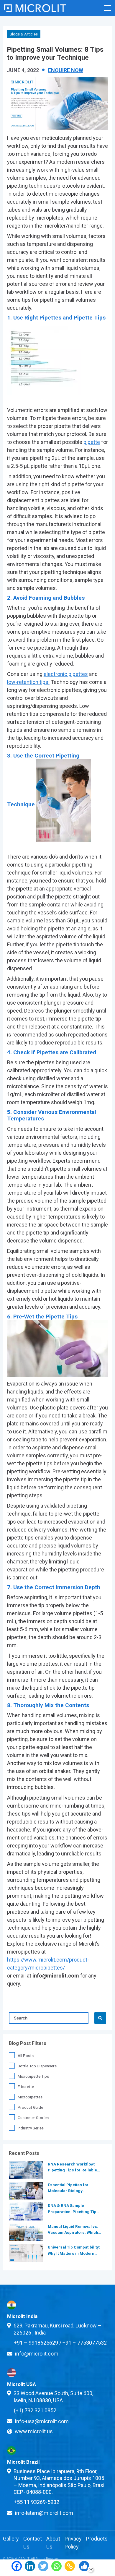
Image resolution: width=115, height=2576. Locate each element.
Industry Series (31, 2128)
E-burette (26, 2087)
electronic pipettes (66, 674)
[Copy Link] (70, 2568)
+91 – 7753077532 (85, 2343)
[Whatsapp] (56, 2568)
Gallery (11, 2539)
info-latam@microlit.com (44, 2513)
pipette (92, 442)
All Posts (26, 2056)
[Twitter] (43, 2568)
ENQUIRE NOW (66, 70)
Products (97, 2539)
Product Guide (30, 2107)
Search (100, 2018)
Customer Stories (33, 2118)
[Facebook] (17, 2568)
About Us (53, 2543)
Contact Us (33, 2543)
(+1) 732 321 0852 (35, 2410)
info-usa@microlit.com (42, 2421)
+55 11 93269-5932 (37, 2502)
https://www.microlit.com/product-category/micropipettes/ (48, 1964)
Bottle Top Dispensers (37, 2066)
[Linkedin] (30, 2568)
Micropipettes (30, 2097)
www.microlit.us (34, 2431)
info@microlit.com (37, 2354)
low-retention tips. (28, 682)
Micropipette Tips (33, 2076)
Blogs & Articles (24, 34)
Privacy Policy (73, 2543)
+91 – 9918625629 (36, 2343)
